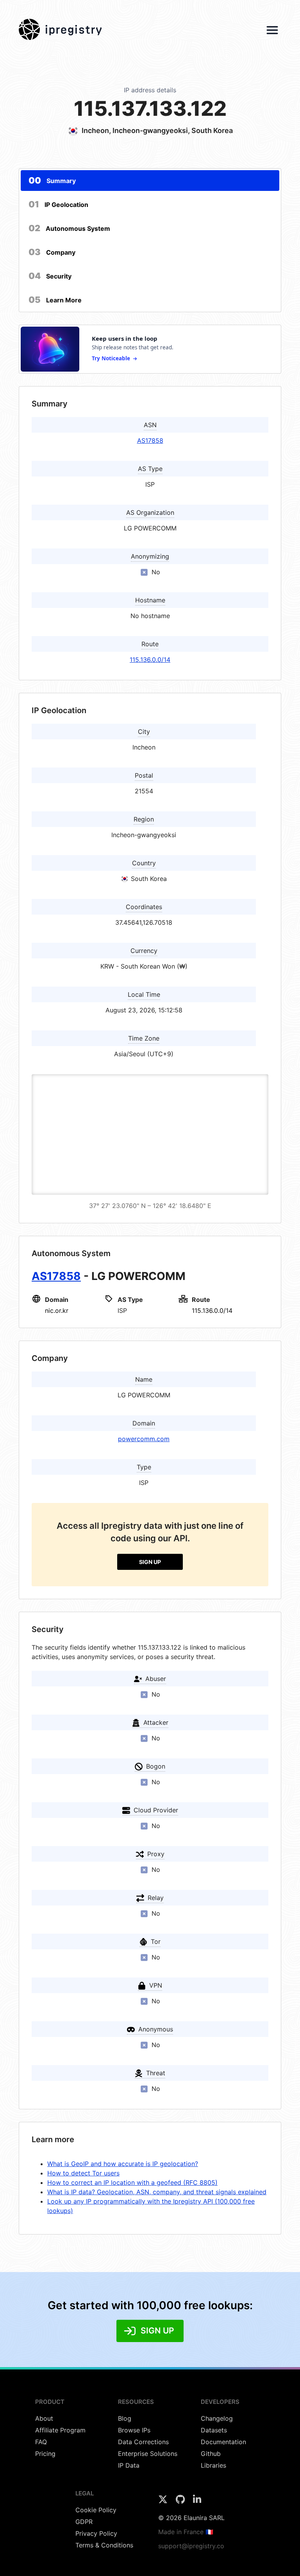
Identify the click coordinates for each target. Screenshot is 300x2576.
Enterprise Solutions (148, 2454)
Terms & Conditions (104, 2545)
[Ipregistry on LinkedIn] (197, 2502)
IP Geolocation (58, 204)
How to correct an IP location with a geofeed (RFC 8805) (132, 2182)
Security (50, 276)
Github (211, 2454)
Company (52, 252)
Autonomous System (69, 228)
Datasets (214, 2430)
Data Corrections (143, 2442)
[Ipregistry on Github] (181, 2502)
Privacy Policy (96, 2533)
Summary (52, 180)
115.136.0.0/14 (150, 660)
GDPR (84, 2522)
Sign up (150, 1562)
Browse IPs (134, 2430)
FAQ (41, 2442)
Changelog (217, 2418)
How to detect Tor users (83, 2173)
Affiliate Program (60, 2430)
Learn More (55, 300)
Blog (125, 2418)
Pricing (45, 2454)
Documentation (223, 2442)
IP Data (129, 2465)
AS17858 (150, 440)
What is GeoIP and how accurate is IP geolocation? (123, 2164)
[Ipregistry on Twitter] (164, 2502)
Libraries (213, 2465)
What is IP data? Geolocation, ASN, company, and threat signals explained (157, 2192)
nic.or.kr (57, 1310)
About (44, 2418)
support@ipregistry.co (191, 2546)
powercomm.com (144, 1439)
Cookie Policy (96, 2510)
